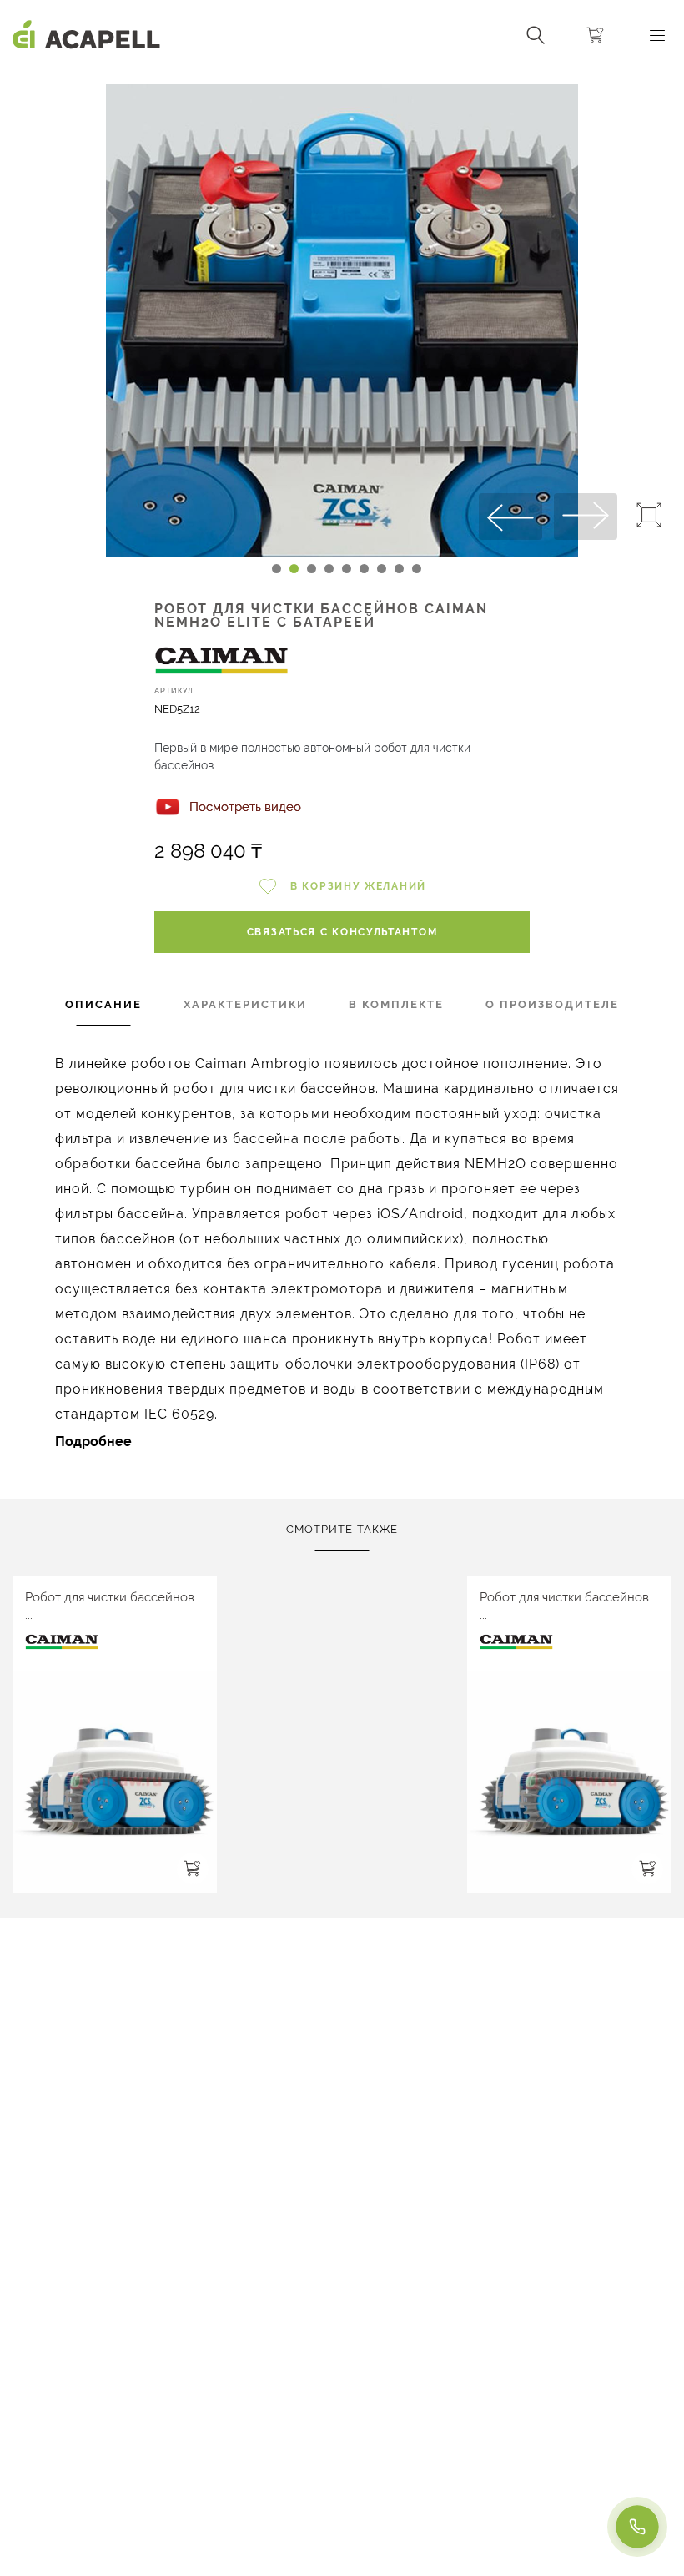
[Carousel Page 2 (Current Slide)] (294, 569)
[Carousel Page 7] (382, 569)
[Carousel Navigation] (342, 78)
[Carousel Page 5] (347, 569)
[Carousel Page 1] (277, 569)
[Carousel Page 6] (364, 569)
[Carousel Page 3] (312, 569)
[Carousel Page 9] (417, 569)
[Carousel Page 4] (329, 569)
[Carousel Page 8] (399, 569)
